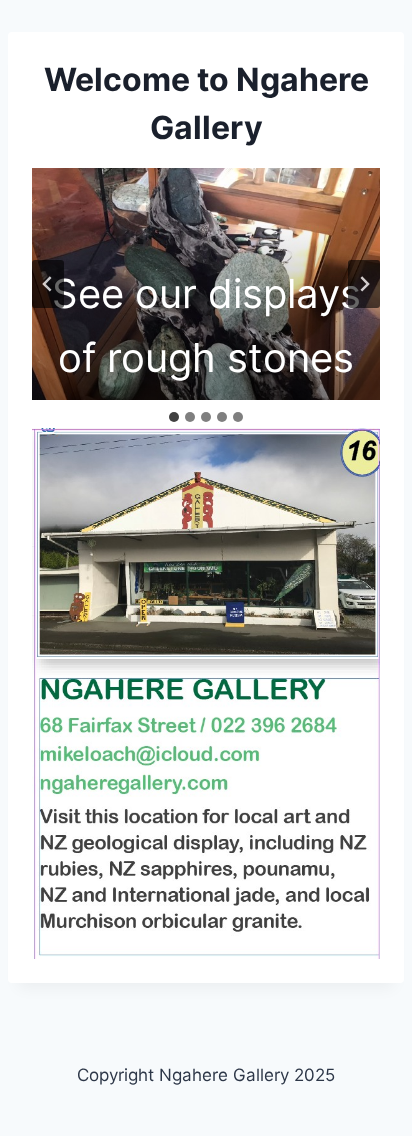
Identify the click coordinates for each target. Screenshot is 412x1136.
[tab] (174, 417)
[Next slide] (364, 284)
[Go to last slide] (48, 284)
